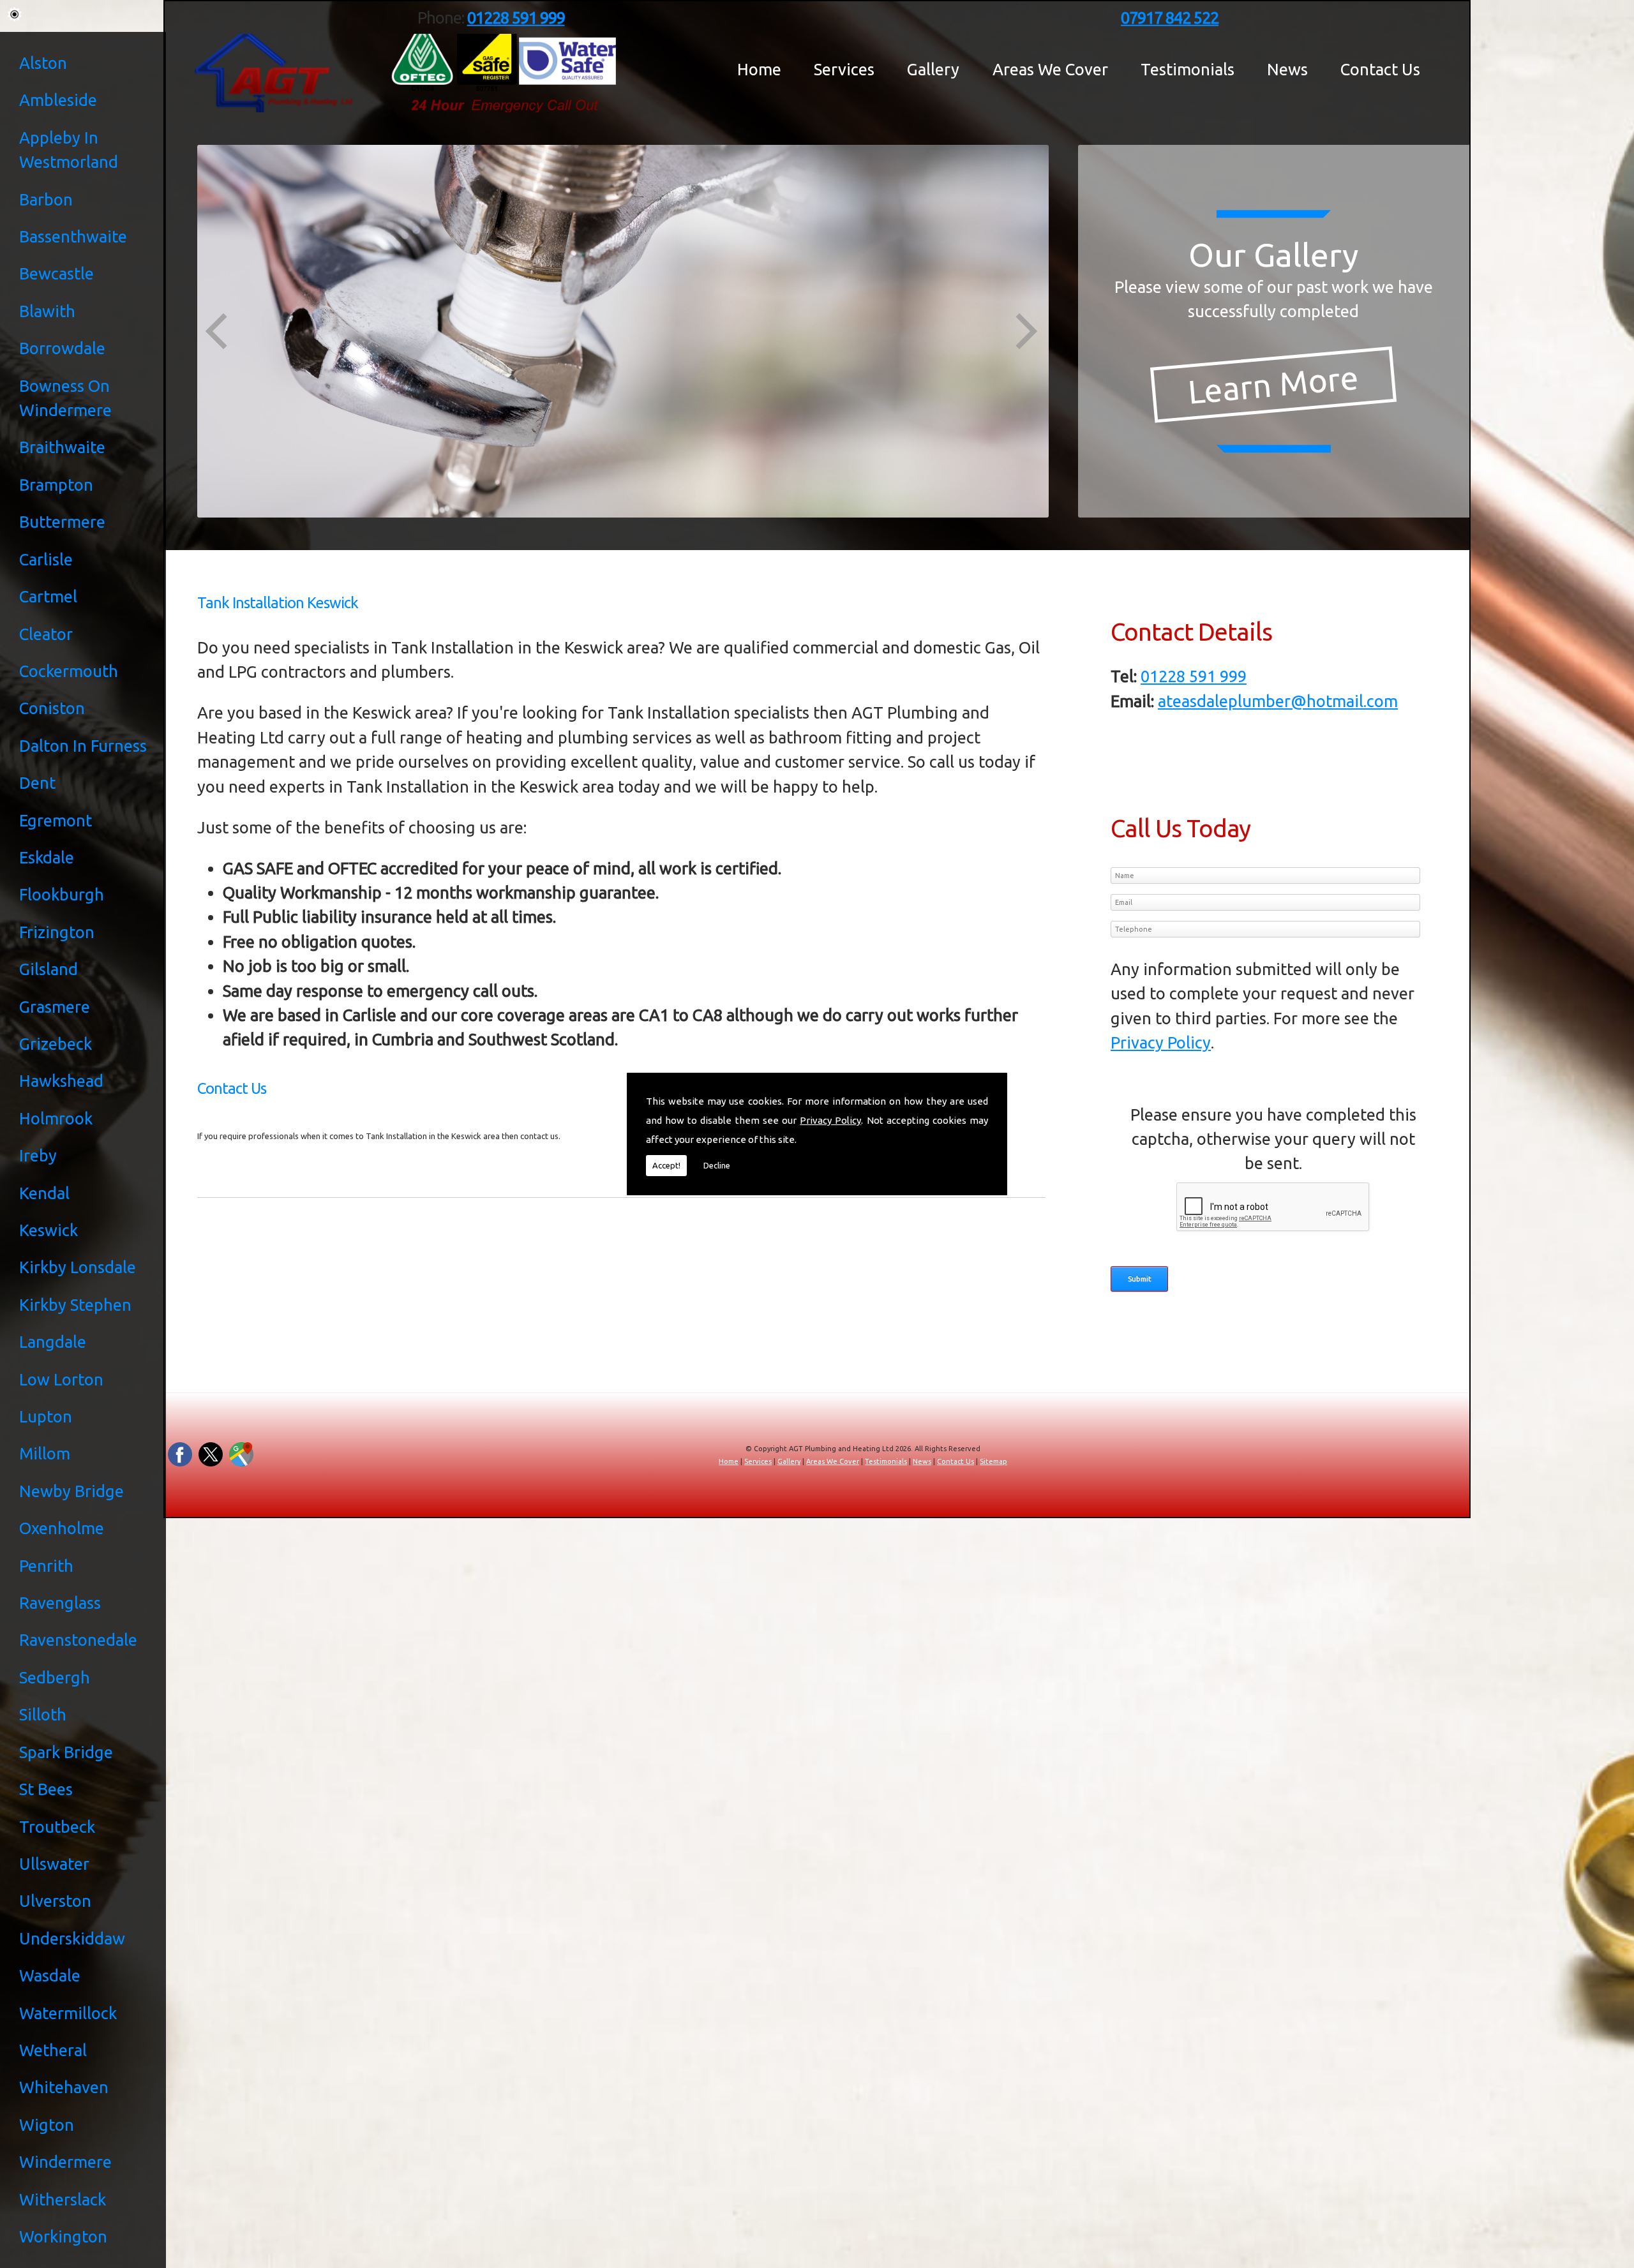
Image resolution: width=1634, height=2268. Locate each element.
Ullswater (54, 1864)
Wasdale (50, 1975)
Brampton (56, 485)
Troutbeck (57, 1827)
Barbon (46, 199)
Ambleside (58, 100)
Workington (63, 2236)
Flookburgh (62, 894)
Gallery (933, 70)
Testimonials (1188, 70)
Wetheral (53, 2050)
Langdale (53, 1342)
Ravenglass (60, 1603)
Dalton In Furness (83, 746)
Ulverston (55, 1901)
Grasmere (55, 1007)
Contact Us (1380, 70)
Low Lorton (61, 1379)
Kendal (44, 1193)
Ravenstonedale (78, 1640)
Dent (37, 783)
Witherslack (63, 2199)
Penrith (46, 1566)
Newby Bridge (71, 1491)
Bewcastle (56, 273)
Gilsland (49, 969)
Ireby (38, 1155)
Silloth (43, 1714)
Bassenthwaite (73, 236)
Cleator (46, 634)
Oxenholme (62, 1528)
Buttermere (62, 522)
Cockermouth (69, 671)
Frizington (57, 932)
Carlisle (46, 559)
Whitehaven (64, 2087)
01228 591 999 (1194, 676)
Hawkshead (61, 1081)
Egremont (56, 820)
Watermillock (68, 2013)
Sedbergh (55, 1677)
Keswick (49, 1230)
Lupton (46, 1416)
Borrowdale (62, 348)
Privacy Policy (830, 1120)
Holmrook (56, 1118)
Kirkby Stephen (75, 1305)
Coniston (52, 708)
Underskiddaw (72, 1938)
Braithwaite (62, 447)
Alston (43, 63)
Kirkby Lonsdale (78, 1267)
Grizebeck (56, 1044)
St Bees (46, 1789)
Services (844, 70)
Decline (717, 1165)
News (1287, 70)
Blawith (47, 311)
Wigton (47, 2125)
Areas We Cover (1050, 70)
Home (759, 70)
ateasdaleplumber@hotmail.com (1278, 701)
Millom (45, 1453)
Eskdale (47, 857)
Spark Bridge (66, 1752)
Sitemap (993, 1461)
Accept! (666, 1165)
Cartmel (48, 596)
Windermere (65, 2162)
